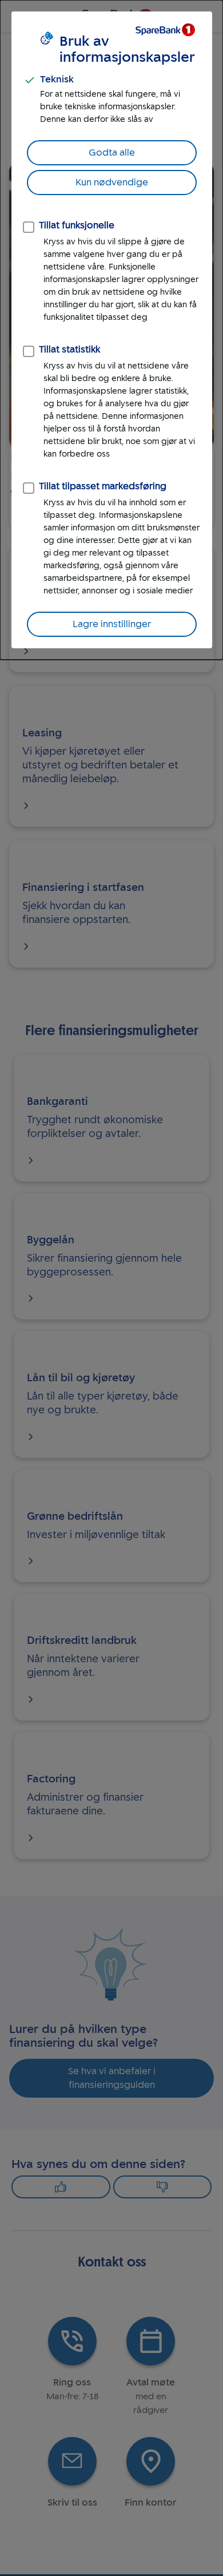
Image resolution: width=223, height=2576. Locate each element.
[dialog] (111, 330)
